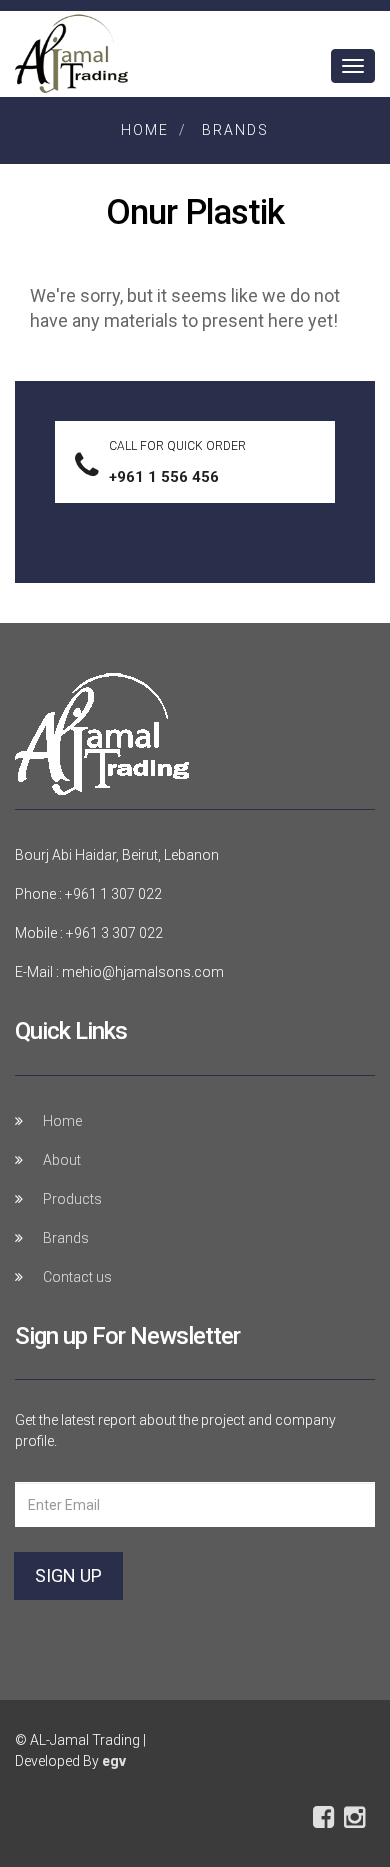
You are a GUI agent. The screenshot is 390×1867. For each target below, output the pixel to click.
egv (114, 1761)
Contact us (77, 1277)
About (62, 1160)
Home (145, 130)
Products (72, 1199)
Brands (235, 130)
